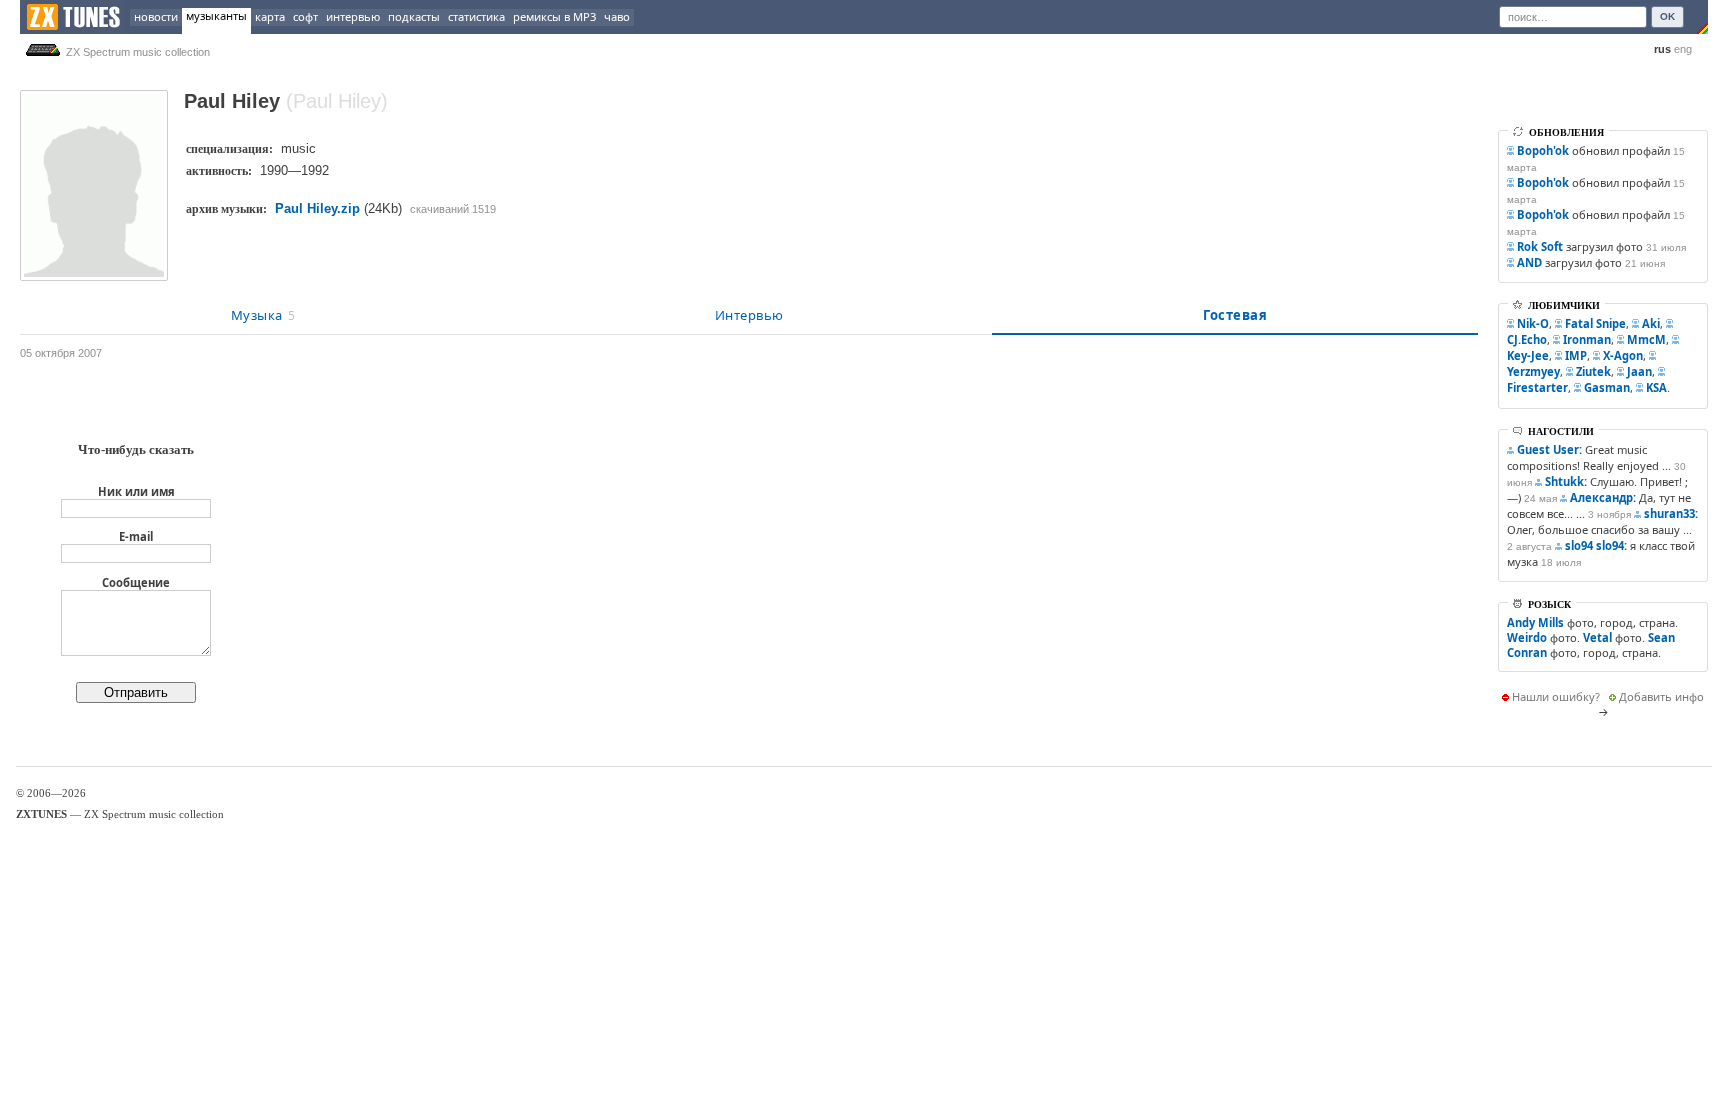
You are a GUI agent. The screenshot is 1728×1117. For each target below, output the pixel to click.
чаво (617, 16)
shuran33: (1671, 513)
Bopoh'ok (1543, 150)
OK (1667, 16)
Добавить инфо (1661, 696)
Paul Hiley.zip (317, 208)
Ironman (1587, 339)
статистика (476, 16)
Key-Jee (1528, 355)
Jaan (1639, 371)
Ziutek (1593, 371)
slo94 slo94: (1596, 545)
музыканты (216, 15)
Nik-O (1533, 323)
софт (305, 16)
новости (156, 16)
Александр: (1603, 497)
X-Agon (1623, 355)
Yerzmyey (1533, 371)
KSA (1656, 387)
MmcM (1646, 339)
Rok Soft (1540, 246)
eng (1683, 49)
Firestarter (1537, 387)
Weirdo (1527, 637)
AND (1529, 262)
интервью (353, 16)
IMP (1576, 355)
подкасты (414, 16)
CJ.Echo (1527, 339)
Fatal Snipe (1595, 323)
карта (270, 16)
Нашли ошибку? (1556, 696)
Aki (1651, 323)
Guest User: (1549, 449)
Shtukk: (1566, 481)
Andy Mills (1535, 622)
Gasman (1607, 387)
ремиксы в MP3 (554, 16)
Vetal (1597, 637)
